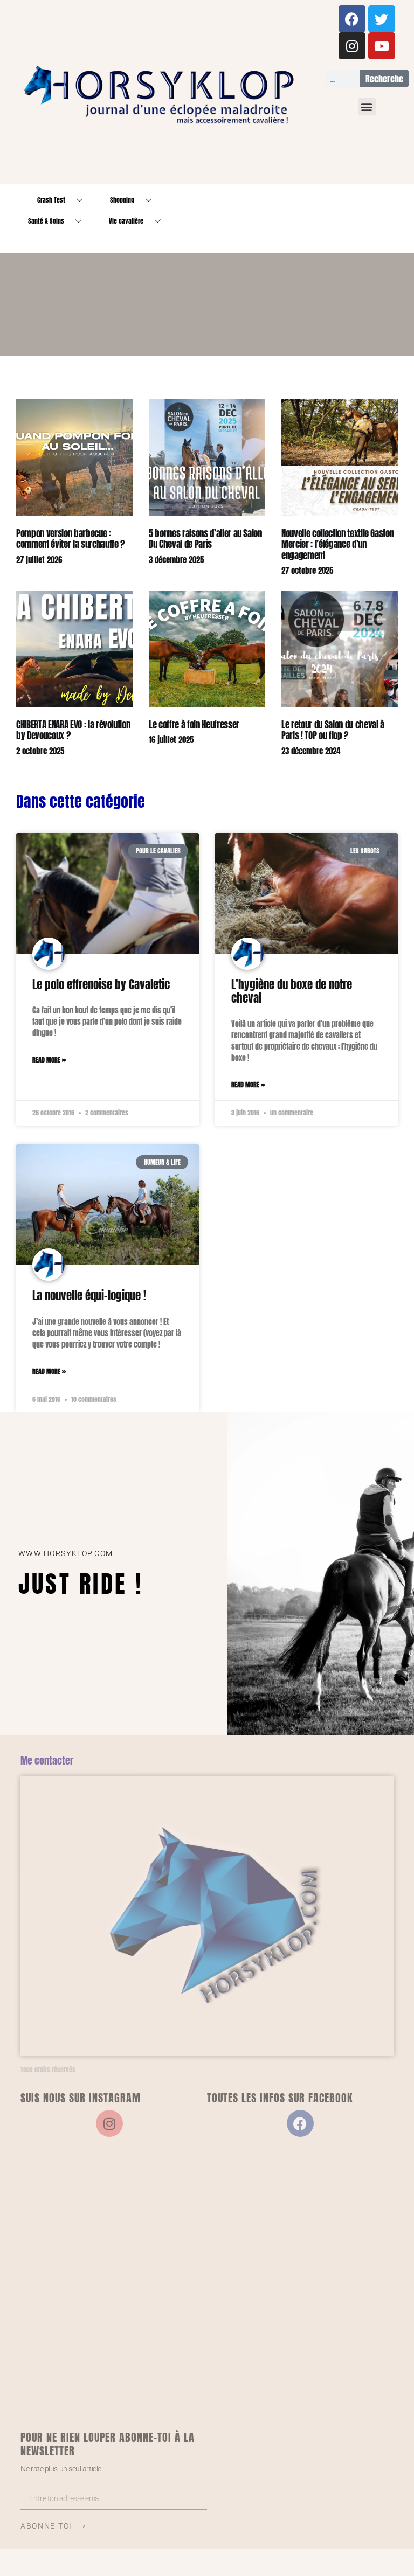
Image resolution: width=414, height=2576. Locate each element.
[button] (367, 106)
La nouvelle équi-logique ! (89, 1295)
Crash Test (51, 200)
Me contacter (47, 1761)
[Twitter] (382, 19)
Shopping (122, 200)
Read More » (49, 1060)
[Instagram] (352, 46)
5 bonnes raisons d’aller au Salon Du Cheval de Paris (205, 539)
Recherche (384, 79)
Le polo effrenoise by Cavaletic (101, 984)
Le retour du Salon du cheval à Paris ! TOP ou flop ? (333, 730)
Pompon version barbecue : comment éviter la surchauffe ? (70, 539)
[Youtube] (382, 46)
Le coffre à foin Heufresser (194, 725)
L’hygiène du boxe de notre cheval (292, 991)
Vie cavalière (126, 221)
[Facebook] (352, 19)
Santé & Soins (46, 221)
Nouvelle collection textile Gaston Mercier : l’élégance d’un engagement (337, 544)
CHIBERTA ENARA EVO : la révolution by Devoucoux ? (73, 730)
